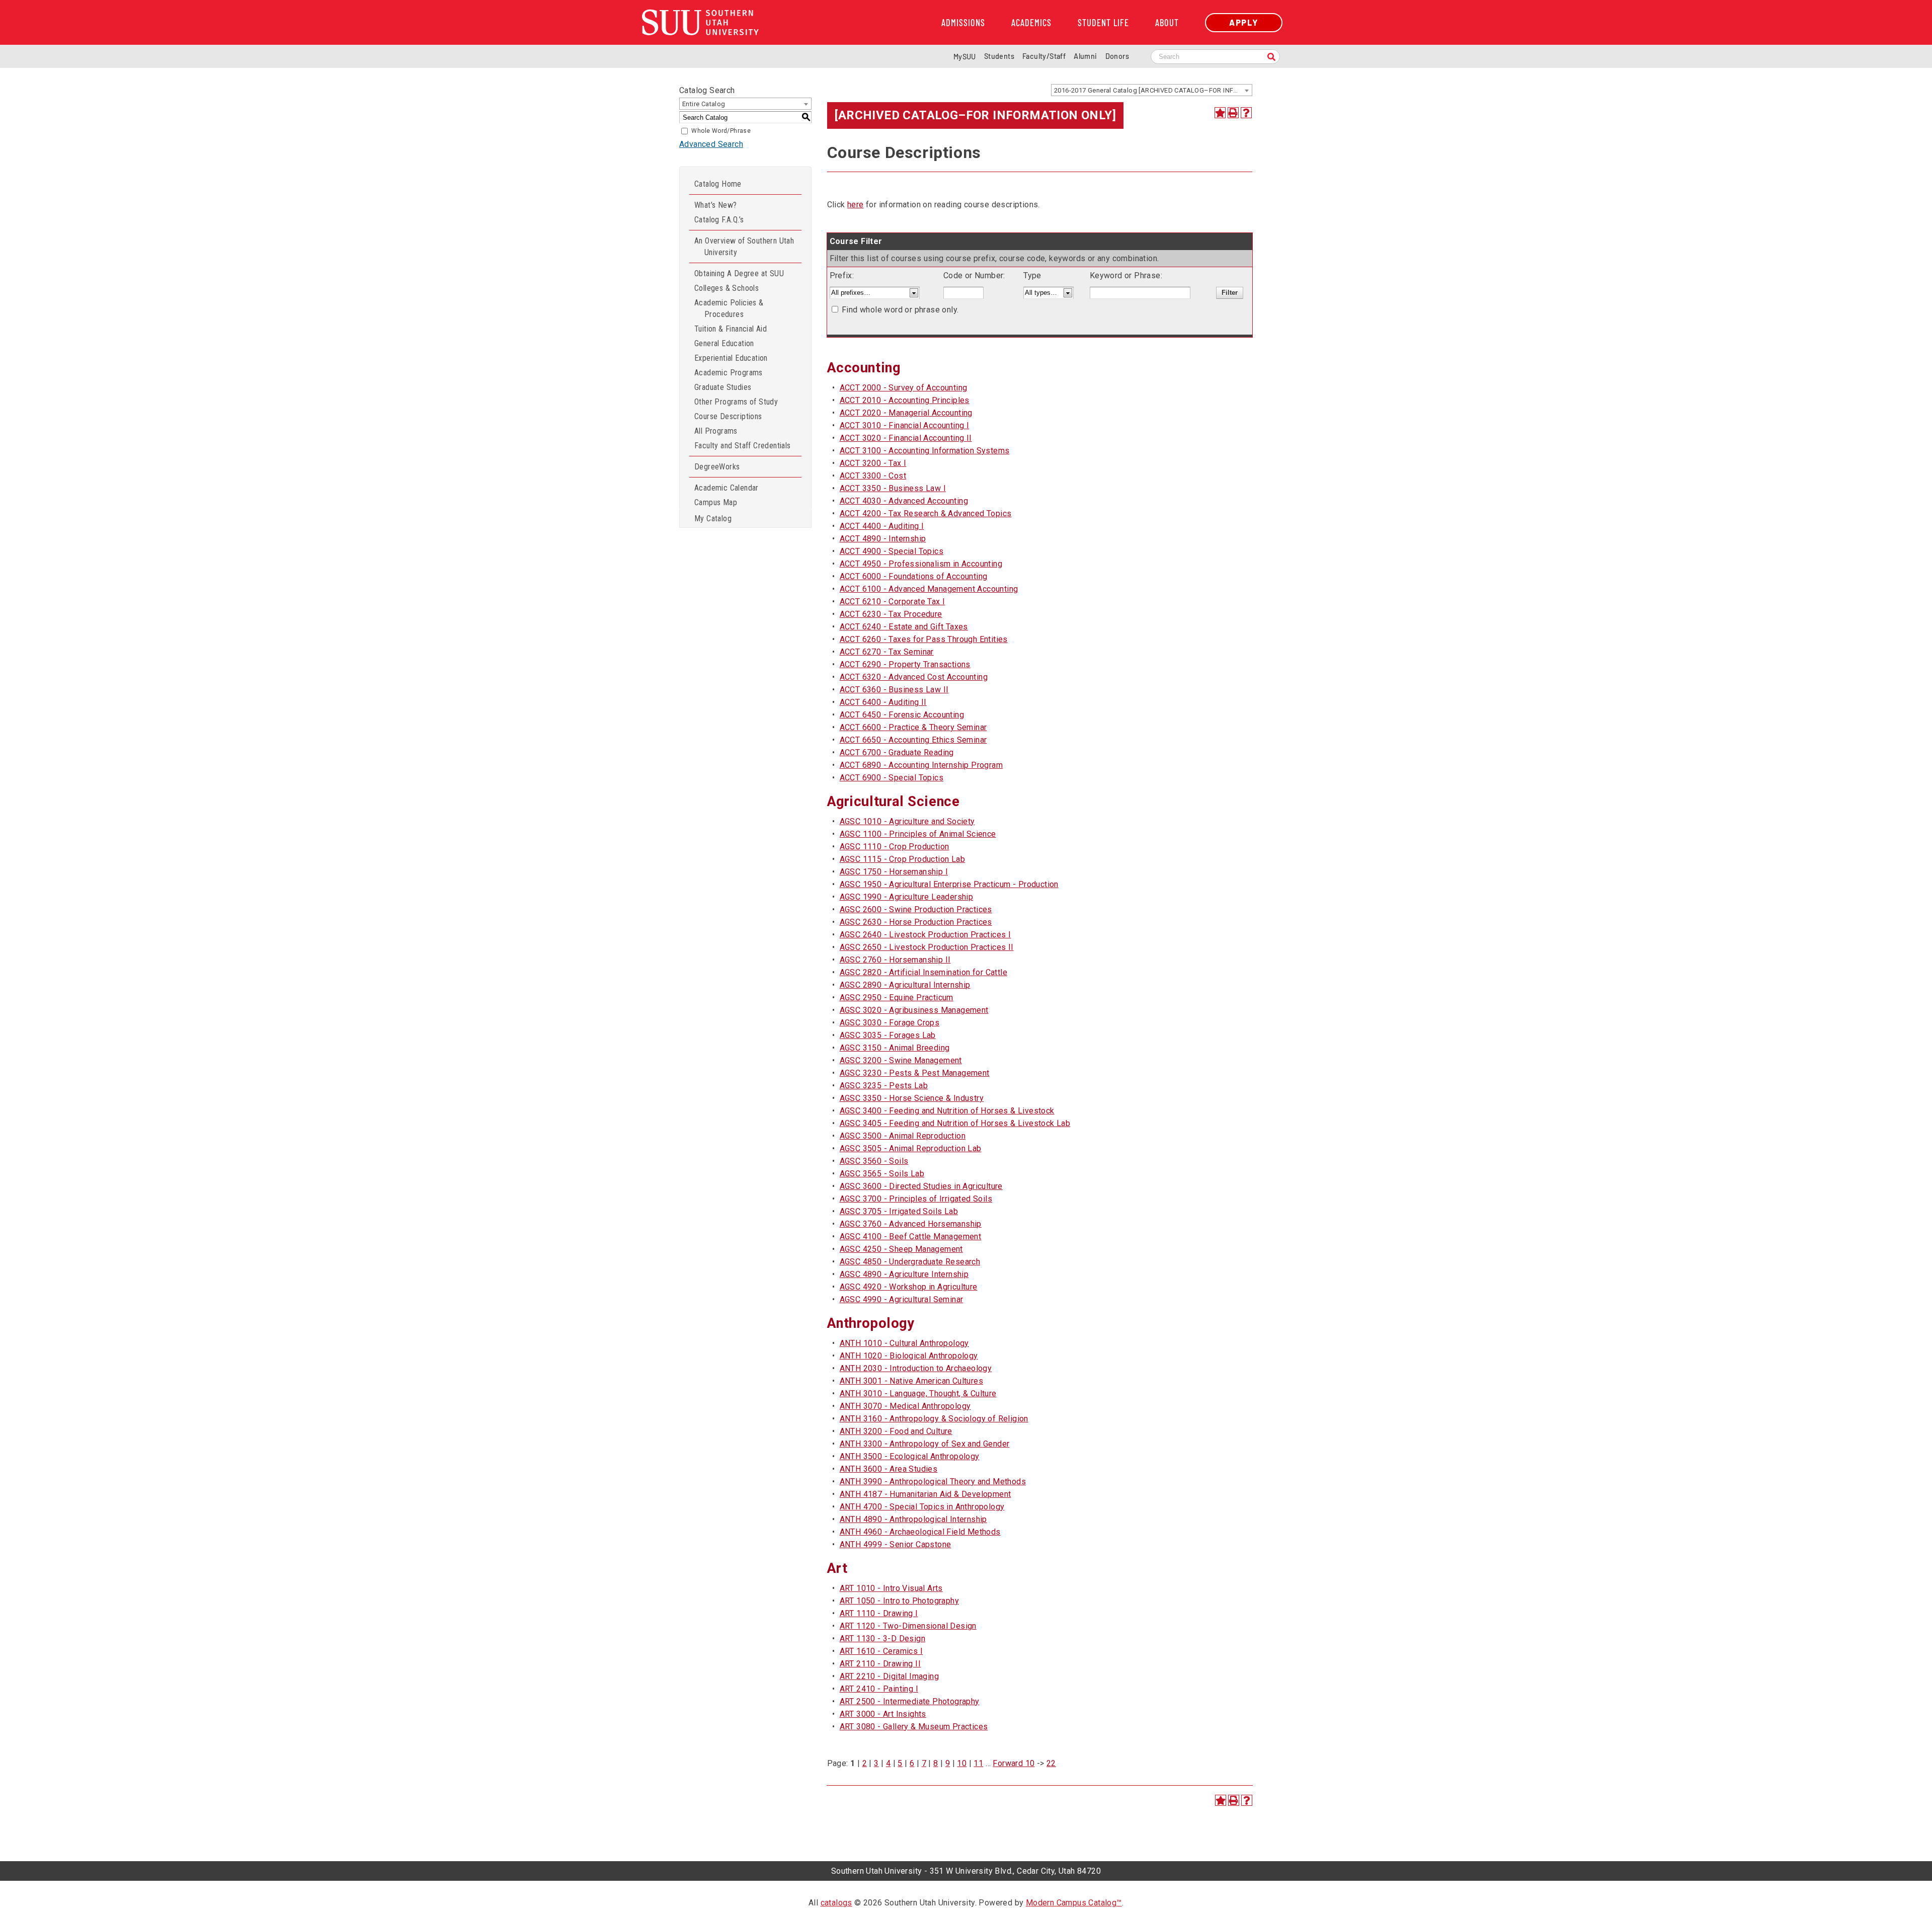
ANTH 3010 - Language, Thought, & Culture (918, 1393)
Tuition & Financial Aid (731, 329)
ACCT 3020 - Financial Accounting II (906, 438)
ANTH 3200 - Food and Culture (896, 1431)
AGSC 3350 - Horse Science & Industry (912, 1098)
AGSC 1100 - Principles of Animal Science (918, 834)
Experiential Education (731, 358)
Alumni (1085, 56)
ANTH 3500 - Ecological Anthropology (910, 1456)
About (1167, 23)
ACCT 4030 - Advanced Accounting (904, 501)
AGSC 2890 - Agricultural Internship (905, 985)
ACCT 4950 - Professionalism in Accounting (921, 564)
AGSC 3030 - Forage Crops (890, 1023)
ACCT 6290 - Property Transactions (905, 664)
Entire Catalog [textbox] (704, 104)
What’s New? (715, 205)
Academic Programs (729, 373)
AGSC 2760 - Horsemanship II (895, 960)
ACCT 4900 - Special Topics (892, 551)
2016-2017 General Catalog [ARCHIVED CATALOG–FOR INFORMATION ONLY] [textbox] (1153, 90)
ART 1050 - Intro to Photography (899, 1601)
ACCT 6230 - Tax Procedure (891, 614)
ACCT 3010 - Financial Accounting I (905, 425)
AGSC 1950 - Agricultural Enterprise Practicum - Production (949, 884)
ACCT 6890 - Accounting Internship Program (921, 765)
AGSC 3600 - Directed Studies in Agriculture (921, 1186)
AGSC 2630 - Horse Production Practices (916, 922)
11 (978, 1763)
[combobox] (1152, 90)
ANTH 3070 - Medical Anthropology (905, 1406)
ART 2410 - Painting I (879, 1689)
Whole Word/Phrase (721, 131)
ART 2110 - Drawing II (880, 1664)
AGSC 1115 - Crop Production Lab (902, 859)
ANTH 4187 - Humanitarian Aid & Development (925, 1494)
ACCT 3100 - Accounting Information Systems (925, 451)
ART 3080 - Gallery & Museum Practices (914, 1727)
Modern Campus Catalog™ (1074, 1903)
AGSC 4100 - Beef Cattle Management (911, 1236)
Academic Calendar (727, 488)
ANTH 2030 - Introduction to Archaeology (916, 1368)
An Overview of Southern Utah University (744, 247)
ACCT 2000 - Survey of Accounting (904, 388)
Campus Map (716, 502)
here (856, 205)
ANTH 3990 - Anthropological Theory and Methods (933, 1482)
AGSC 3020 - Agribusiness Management (914, 1010)
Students (999, 56)
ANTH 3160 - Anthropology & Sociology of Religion (934, 1419)
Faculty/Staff (1044, 56)
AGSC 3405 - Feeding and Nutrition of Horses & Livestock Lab (955, 1123)
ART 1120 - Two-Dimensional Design (908, 1626)
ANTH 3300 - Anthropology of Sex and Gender (925, 1444)
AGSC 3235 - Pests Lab (884, 1086)
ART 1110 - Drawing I (879, 1613)
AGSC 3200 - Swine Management (901, 1060)
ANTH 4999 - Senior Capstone (896, 1544)
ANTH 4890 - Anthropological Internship (913, 1519)
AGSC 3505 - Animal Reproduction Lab (911, 1148)
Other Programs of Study (736, 402)
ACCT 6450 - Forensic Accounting (902, 715)
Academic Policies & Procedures (729, 308)
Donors (1117, 56)
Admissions (963, 23)
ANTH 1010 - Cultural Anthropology (904, 1343)
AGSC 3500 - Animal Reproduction (903, 1136)
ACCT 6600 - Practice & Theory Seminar (913, 727)
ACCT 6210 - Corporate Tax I (893, 602)
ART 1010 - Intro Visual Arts (891, 1588)
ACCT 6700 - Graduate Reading (897, 752)
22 (1051, 1763)
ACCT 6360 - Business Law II (894, 690)
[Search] (1271, 58)
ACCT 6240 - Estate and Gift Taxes (904, 627)
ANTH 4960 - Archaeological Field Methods (920, 1532)
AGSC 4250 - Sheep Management (901, 1249)
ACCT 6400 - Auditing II (883, 702)
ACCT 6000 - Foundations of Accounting (914, 576)
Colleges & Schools (727, 288)
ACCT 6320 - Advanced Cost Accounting (914, 677)
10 (962, 1763)
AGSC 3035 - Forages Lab (888, 1035)
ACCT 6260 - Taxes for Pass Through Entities (924, 639)
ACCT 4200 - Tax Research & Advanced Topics (926, 513)
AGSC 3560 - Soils (874, 1161)
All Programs (716, 431)
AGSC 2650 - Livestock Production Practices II (927, 947)
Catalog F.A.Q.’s (719, 220)
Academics (1031, 23)
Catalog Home (718, 184)
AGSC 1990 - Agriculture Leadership (907, 897)
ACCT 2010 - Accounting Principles (905, 400)
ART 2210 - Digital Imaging (889, 1676)
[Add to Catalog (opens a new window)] (1220, 113)
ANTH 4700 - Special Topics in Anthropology (922, 1507)
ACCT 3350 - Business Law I (893, 488)
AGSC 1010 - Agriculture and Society (907, 821)
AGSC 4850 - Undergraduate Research (910, 1262)
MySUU (965, 57)
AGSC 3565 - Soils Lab (882, 1174)
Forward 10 (1014, 1763)
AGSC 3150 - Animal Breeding (895, 1048)
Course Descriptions (728, 416)
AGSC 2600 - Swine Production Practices (916, 909)
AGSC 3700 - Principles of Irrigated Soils (916, 1199)
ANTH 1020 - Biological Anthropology (909, 1356)
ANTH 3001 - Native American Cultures (911, 1381)
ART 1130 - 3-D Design (882, 1639)
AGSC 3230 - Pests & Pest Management (915, 1073)
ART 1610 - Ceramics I (881, 1651)
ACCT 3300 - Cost (873, 476)
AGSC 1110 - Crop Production (895, 847)
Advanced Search (711, 144)
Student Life (1103, 23)
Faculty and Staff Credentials (743, 446)
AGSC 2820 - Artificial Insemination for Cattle (923, 972)
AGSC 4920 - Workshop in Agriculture (909, 1287)
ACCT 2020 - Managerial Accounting (906, 413)
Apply (1244, 22)
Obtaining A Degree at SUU (739, 273)
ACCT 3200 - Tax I (873, 463)
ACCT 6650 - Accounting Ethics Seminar (913, 740)
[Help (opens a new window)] (1246, 113)
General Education (724, 343)
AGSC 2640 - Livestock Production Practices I (925, 935)
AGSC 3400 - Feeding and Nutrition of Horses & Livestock (947, 1111)
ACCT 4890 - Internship (883, 539)
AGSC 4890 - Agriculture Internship (904, 1274)
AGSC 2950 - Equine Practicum (897, 998)
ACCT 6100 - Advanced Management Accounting (929, 589)
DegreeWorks (717, 467)
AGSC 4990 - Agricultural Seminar (902, 1299)
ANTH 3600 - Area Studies (889, 1469)
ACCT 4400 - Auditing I (882, 526)
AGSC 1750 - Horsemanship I (894, 872)
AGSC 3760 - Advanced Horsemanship (911, 1224)
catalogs (836, 1903)
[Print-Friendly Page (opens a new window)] (1233, 113)
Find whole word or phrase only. (900, 310)
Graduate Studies (723, 387)
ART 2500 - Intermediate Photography (910, 1701)
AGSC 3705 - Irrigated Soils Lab (899, 1211)
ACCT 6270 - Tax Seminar (887, 652)
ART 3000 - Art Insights (883, 1714)
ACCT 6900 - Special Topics (892, 778)
